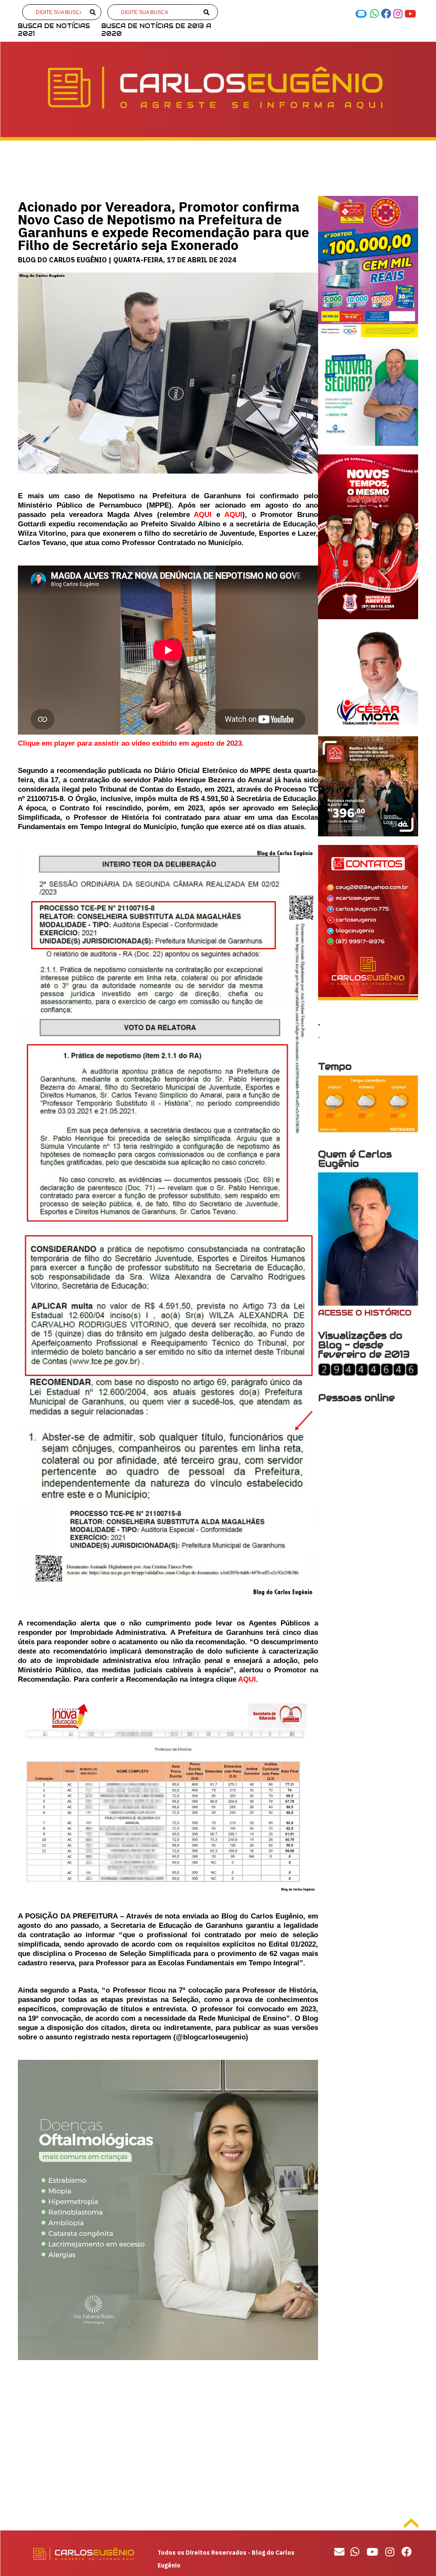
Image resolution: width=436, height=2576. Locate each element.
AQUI (203, 515)
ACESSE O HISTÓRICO (365, 1313)
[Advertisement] (168, 2446)
